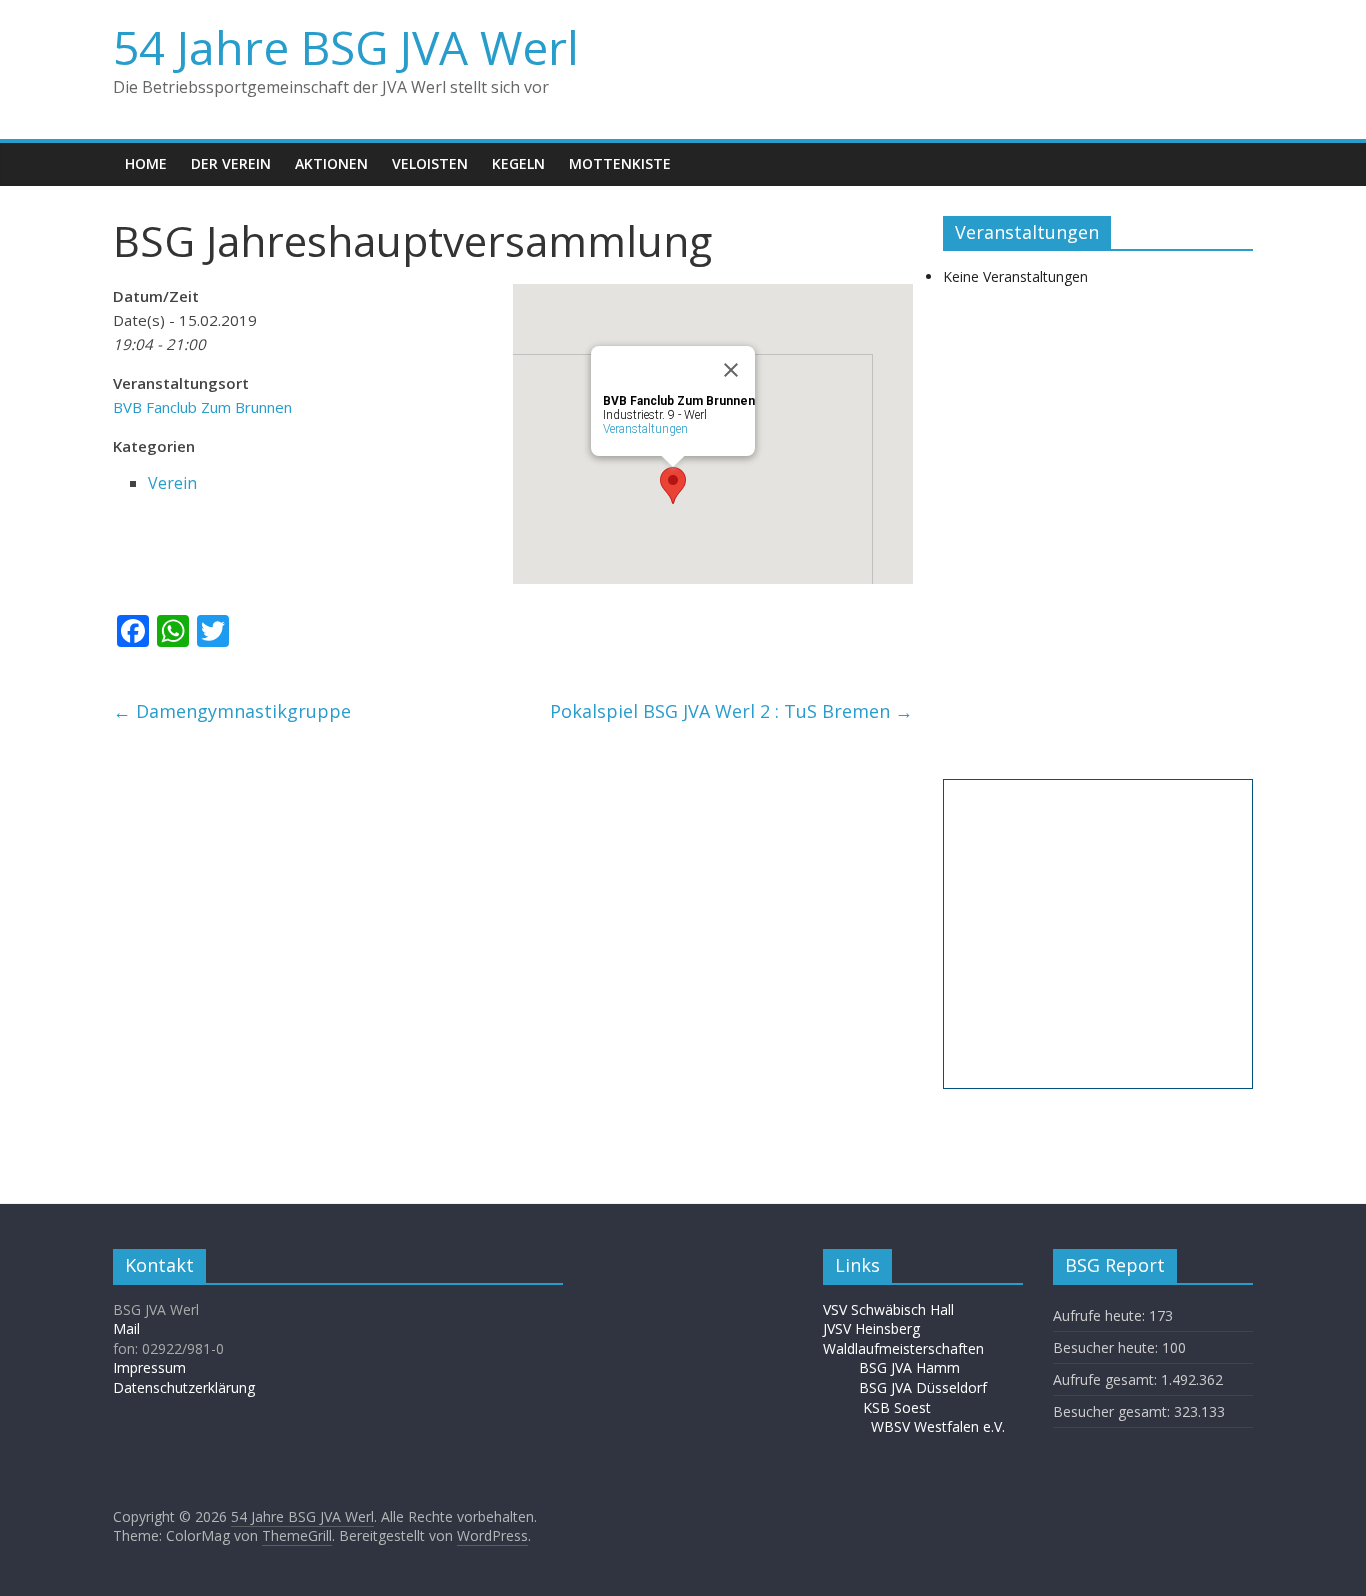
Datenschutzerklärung (184, 1387)
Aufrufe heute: (1101, 1315)
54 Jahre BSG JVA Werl (346, 47)
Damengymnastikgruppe (232, 711)
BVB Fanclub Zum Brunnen (202, 407)
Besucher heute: (1107, 1347)
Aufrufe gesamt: (1107, 1379)
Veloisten (430, 163)
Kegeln (518, 163)
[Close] (731, 370)
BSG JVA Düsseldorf (923, 1387)
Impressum (149, 1367)
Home (146, 163)
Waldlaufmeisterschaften (913, 1348)
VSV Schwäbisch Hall (888, 1309)
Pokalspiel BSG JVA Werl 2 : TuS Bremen (731, 711)
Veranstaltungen (645, 429)
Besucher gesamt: (1113, 1411)
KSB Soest (897, 1407)
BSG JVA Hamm (911, 1367)
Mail (126, 1328)
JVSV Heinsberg (871, 1328)
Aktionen (331, 163)
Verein (172, 483)
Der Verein (231, 163)
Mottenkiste (620, 163)
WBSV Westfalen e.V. (938, 1426)
